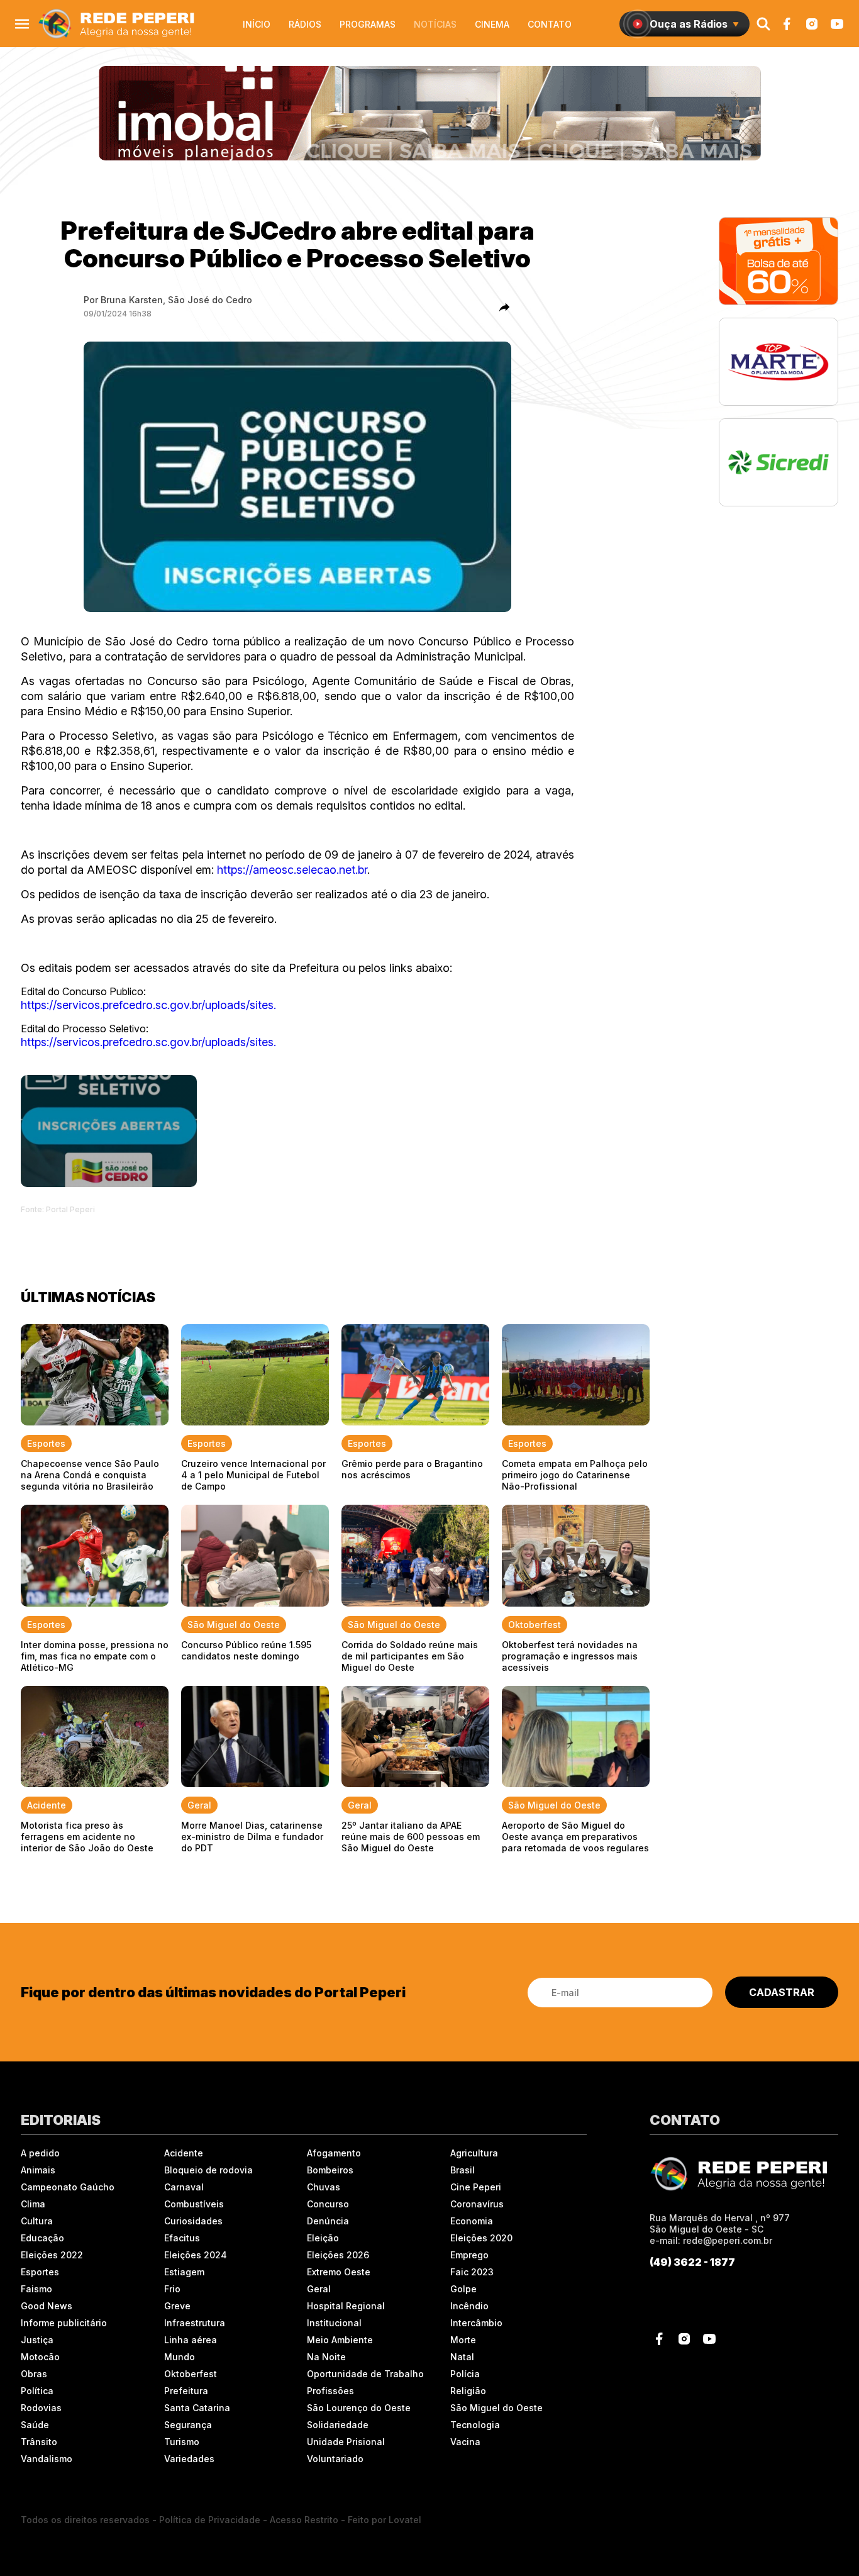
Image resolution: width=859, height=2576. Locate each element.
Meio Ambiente (340, 2340)
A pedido (40, 2153)
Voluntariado (335, 2459)
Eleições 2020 (481, 2238)
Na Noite (326, 2357)
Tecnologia (475, 2425)
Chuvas (324, 2187)
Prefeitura (186, 2391)
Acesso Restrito (304, 2520)
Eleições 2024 (196, 2255)
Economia (472, 2221)
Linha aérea (191, 2340)
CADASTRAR (782, 1992)
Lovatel (405, 2520)
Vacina (465, 2442)
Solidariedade (338, 2425)
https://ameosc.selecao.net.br (292, 870)
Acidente (184, 2153)
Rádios (305, 24)
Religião (468, 2391)
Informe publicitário (64, 2323)
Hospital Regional (346, 2306)
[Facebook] (787, 24)
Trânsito (39, 2442)
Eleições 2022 (52, 2255)
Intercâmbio (476, 2323)
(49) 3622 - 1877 (692, 2262)
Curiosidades (193, 2221)
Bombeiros (330, 2170)
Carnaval (184, 2187)
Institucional (334, 2323)
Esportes (40, 2272)
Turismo (182, 2442)
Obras (34, 2374)
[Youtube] (837, 24)
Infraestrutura (195, 2323)
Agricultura (474, 2153)
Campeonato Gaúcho (68, 2187)
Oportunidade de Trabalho (365, 2374)
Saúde (35, 2425)
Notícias (435, 24)
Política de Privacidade (210, 2520)
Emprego (469, 2255)
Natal (462, 2357)
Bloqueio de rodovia (208, 2170)
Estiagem (184, 2272)
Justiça (37, 2340)
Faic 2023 (472, 2272)
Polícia (465, 2374)
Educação (42, 2238)
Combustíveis (194, 2204)
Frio (172, 2289)
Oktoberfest (191, 2374)
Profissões (330, 2391)
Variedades (189, 2459)
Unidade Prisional (346, 2442)
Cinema (492, 24)
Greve (177, 2306)
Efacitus (182, 2238)
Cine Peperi (476, 2187)
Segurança (188, 2425)
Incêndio (469, 2306)
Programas (368, 24)
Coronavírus (477, 2204)
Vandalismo (47, 2459)
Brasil (463, 2170)
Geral (319, 2289)
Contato (550, 24)
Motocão (40, 2357)
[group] (430, 113)
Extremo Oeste (339, 2272)
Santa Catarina (197, 2408)
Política (37, 2391)
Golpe (463, 2289)
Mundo (180, 2357)
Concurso (328, 2204)
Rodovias (41, 2408)
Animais (38, 2170)
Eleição (323, 2238)
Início (257, 24)
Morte (463, 2340)
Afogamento (334, 2153)
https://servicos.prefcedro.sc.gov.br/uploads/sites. (148, 1005)
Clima (33, 2204)
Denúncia (328, 2221)
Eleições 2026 (338, 2255)
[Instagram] (812, 24)
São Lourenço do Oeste (359, 2408)
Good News (47, 2306)
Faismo (36, 2289)
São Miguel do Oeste (496, 2408)
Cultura (37, 2221)
